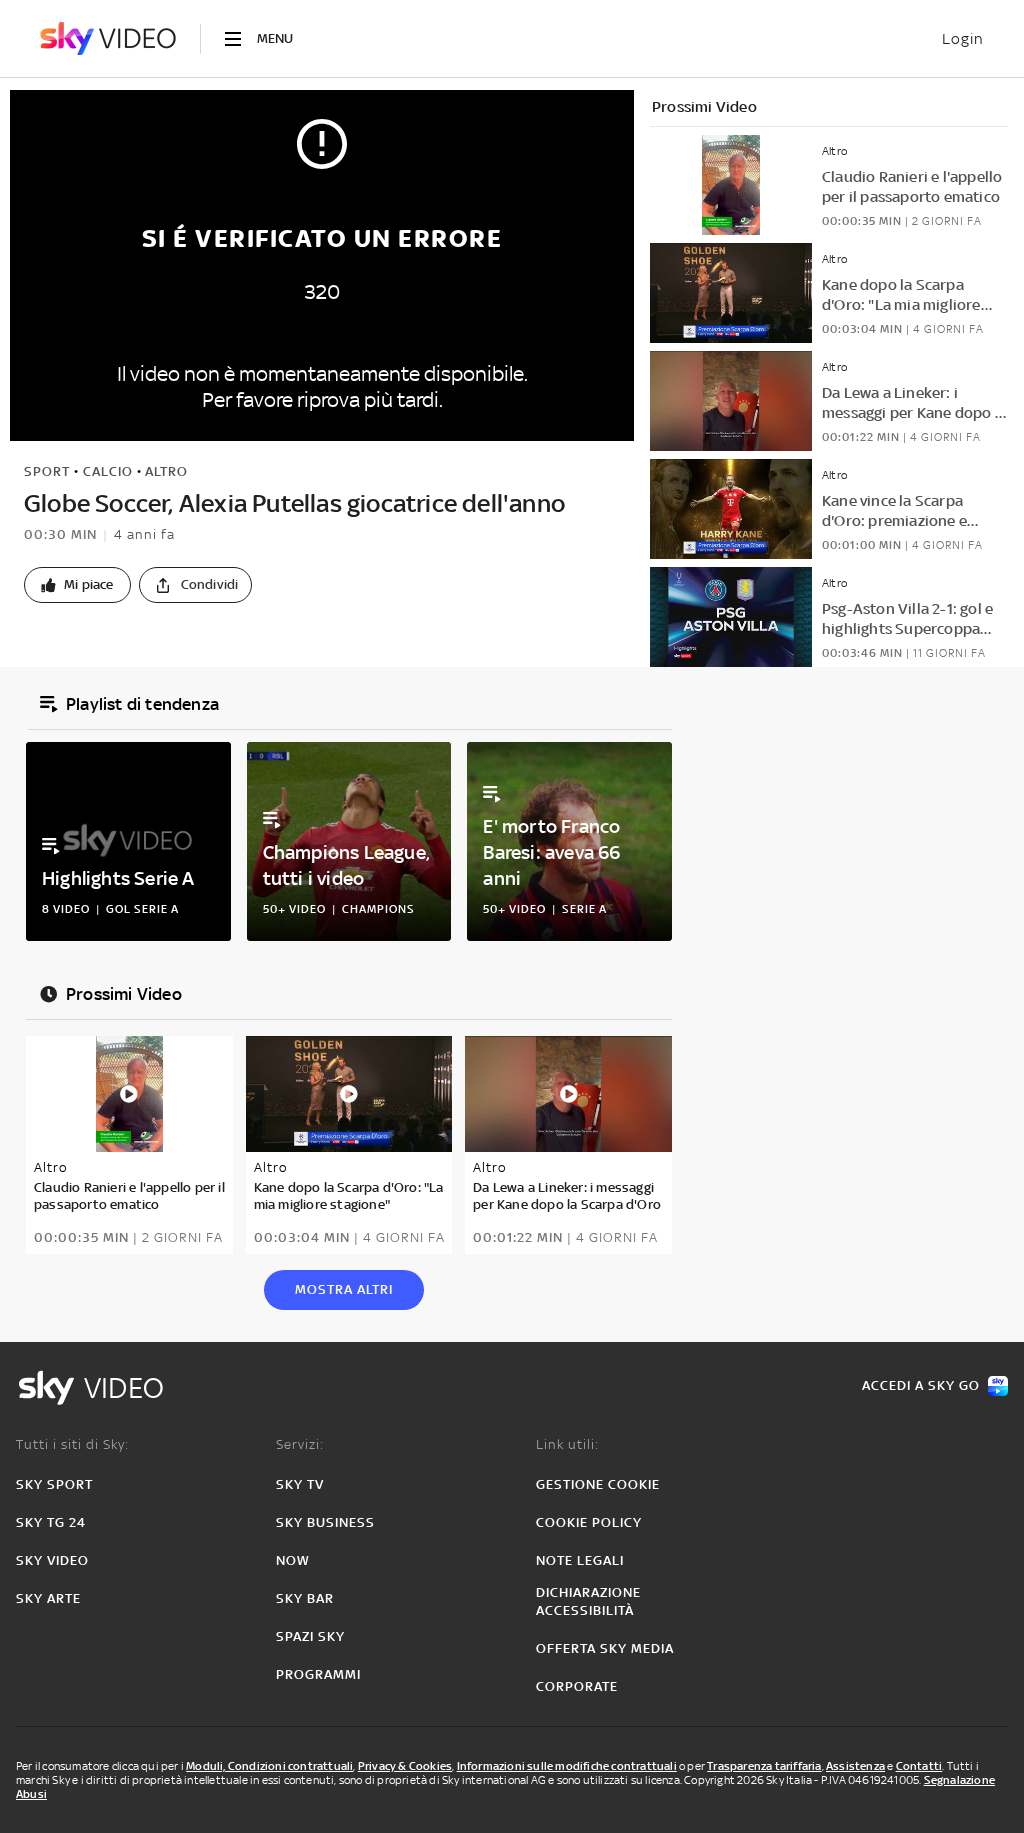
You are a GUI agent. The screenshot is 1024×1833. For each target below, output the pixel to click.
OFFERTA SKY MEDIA (605, 1648)
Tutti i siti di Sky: (72, 1444)
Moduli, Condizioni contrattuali (269, 1766)
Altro (166, 471)
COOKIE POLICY (589, 1522)
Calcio (108, 471)
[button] (77, 585)
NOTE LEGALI (580, 1560)
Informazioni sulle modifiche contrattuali (567, 1766)
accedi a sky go (921, 1385)
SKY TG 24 (51, 1522)
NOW (293, 1560)
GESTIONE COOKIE (598, 1484)
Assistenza (855, 1766)
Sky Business (325, 1522)
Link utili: (567, 1444)
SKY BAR (305, 1598)
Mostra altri (344, 1289)
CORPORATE (577, 1686)
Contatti (919, 1766)
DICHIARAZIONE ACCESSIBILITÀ (588, 1601)
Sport (47, 471)
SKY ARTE (48, 1598)
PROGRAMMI (318, 1674)
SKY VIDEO (52, 1560)
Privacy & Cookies (405, 1766)
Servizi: (300, 1444)
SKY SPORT (54, 1484)
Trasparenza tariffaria (764, 1766)
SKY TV (300, 1484)
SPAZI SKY (310, 1636)
